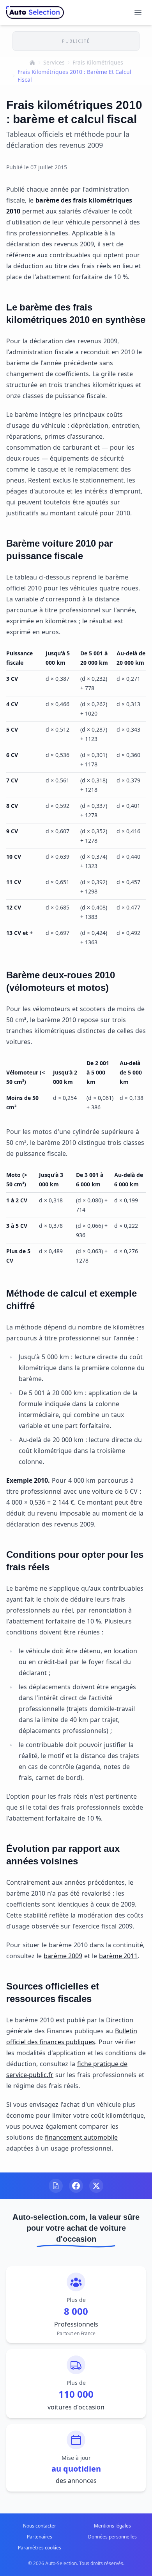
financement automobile (81, 2137)
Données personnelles (112, 2537)
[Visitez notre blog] (56, 2186)
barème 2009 (63, 1956)
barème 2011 (118, 1956)
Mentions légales (112, 2526)
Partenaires (40, 2537)
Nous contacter (40, 2526)
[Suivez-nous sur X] (96, 2186)
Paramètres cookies (40, 2548)
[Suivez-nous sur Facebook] (76, 2186)
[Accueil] (32, 63)
